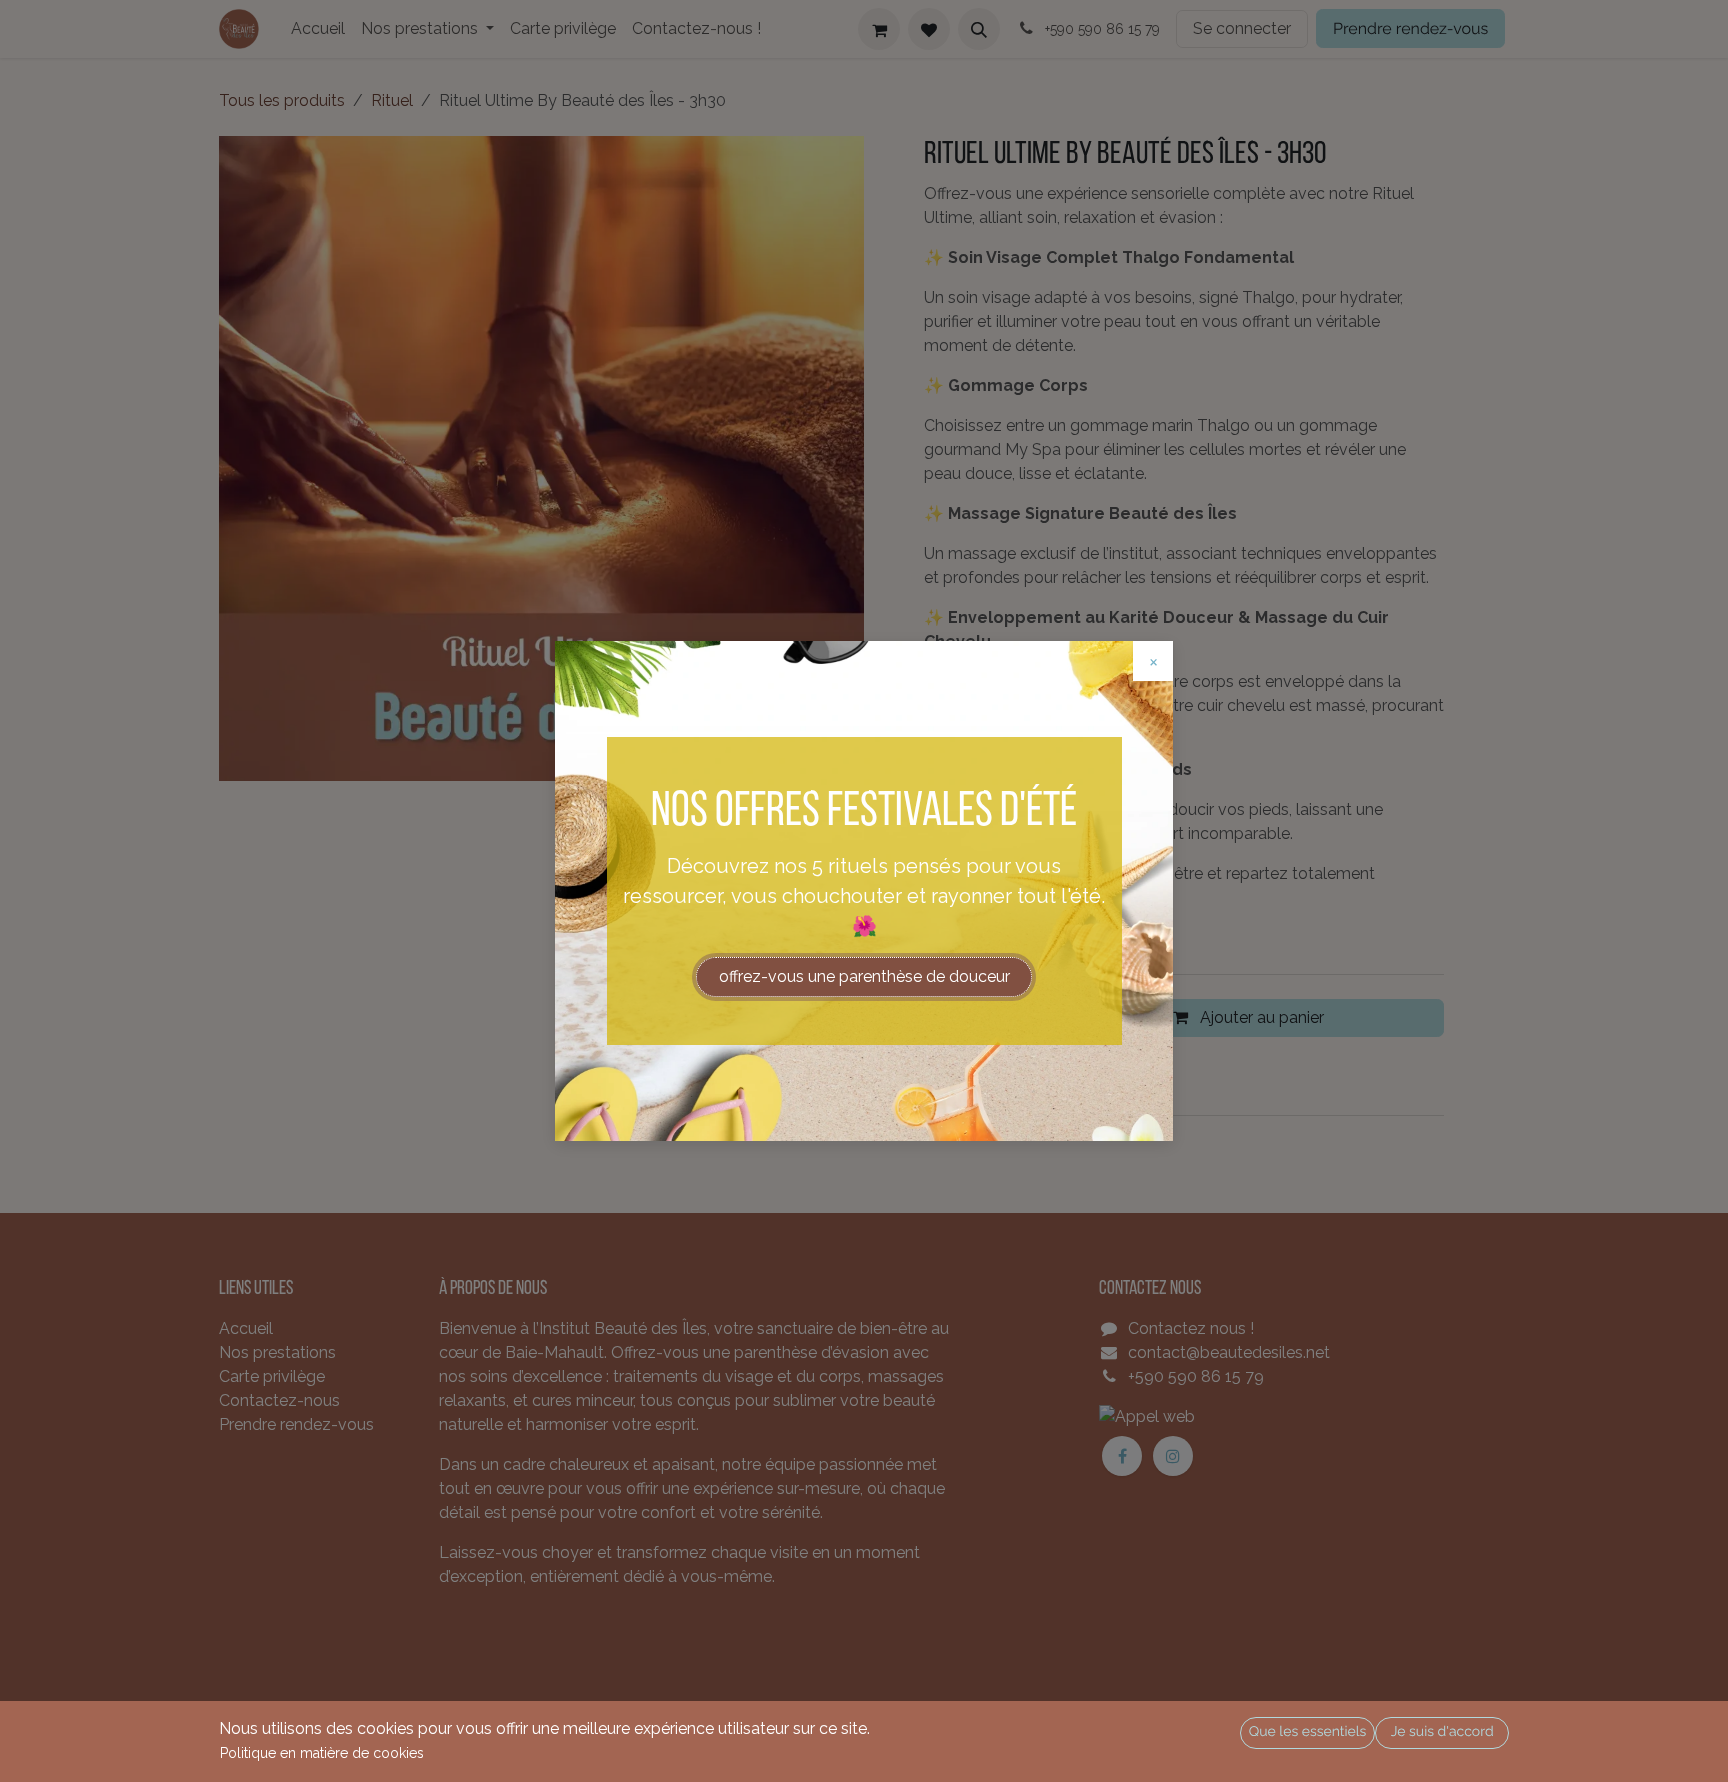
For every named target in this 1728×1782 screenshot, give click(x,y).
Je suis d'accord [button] (1442, 1732)
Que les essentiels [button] (1308, 1732)
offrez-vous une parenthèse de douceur (864, 976)
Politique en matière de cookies (322, 1753)
